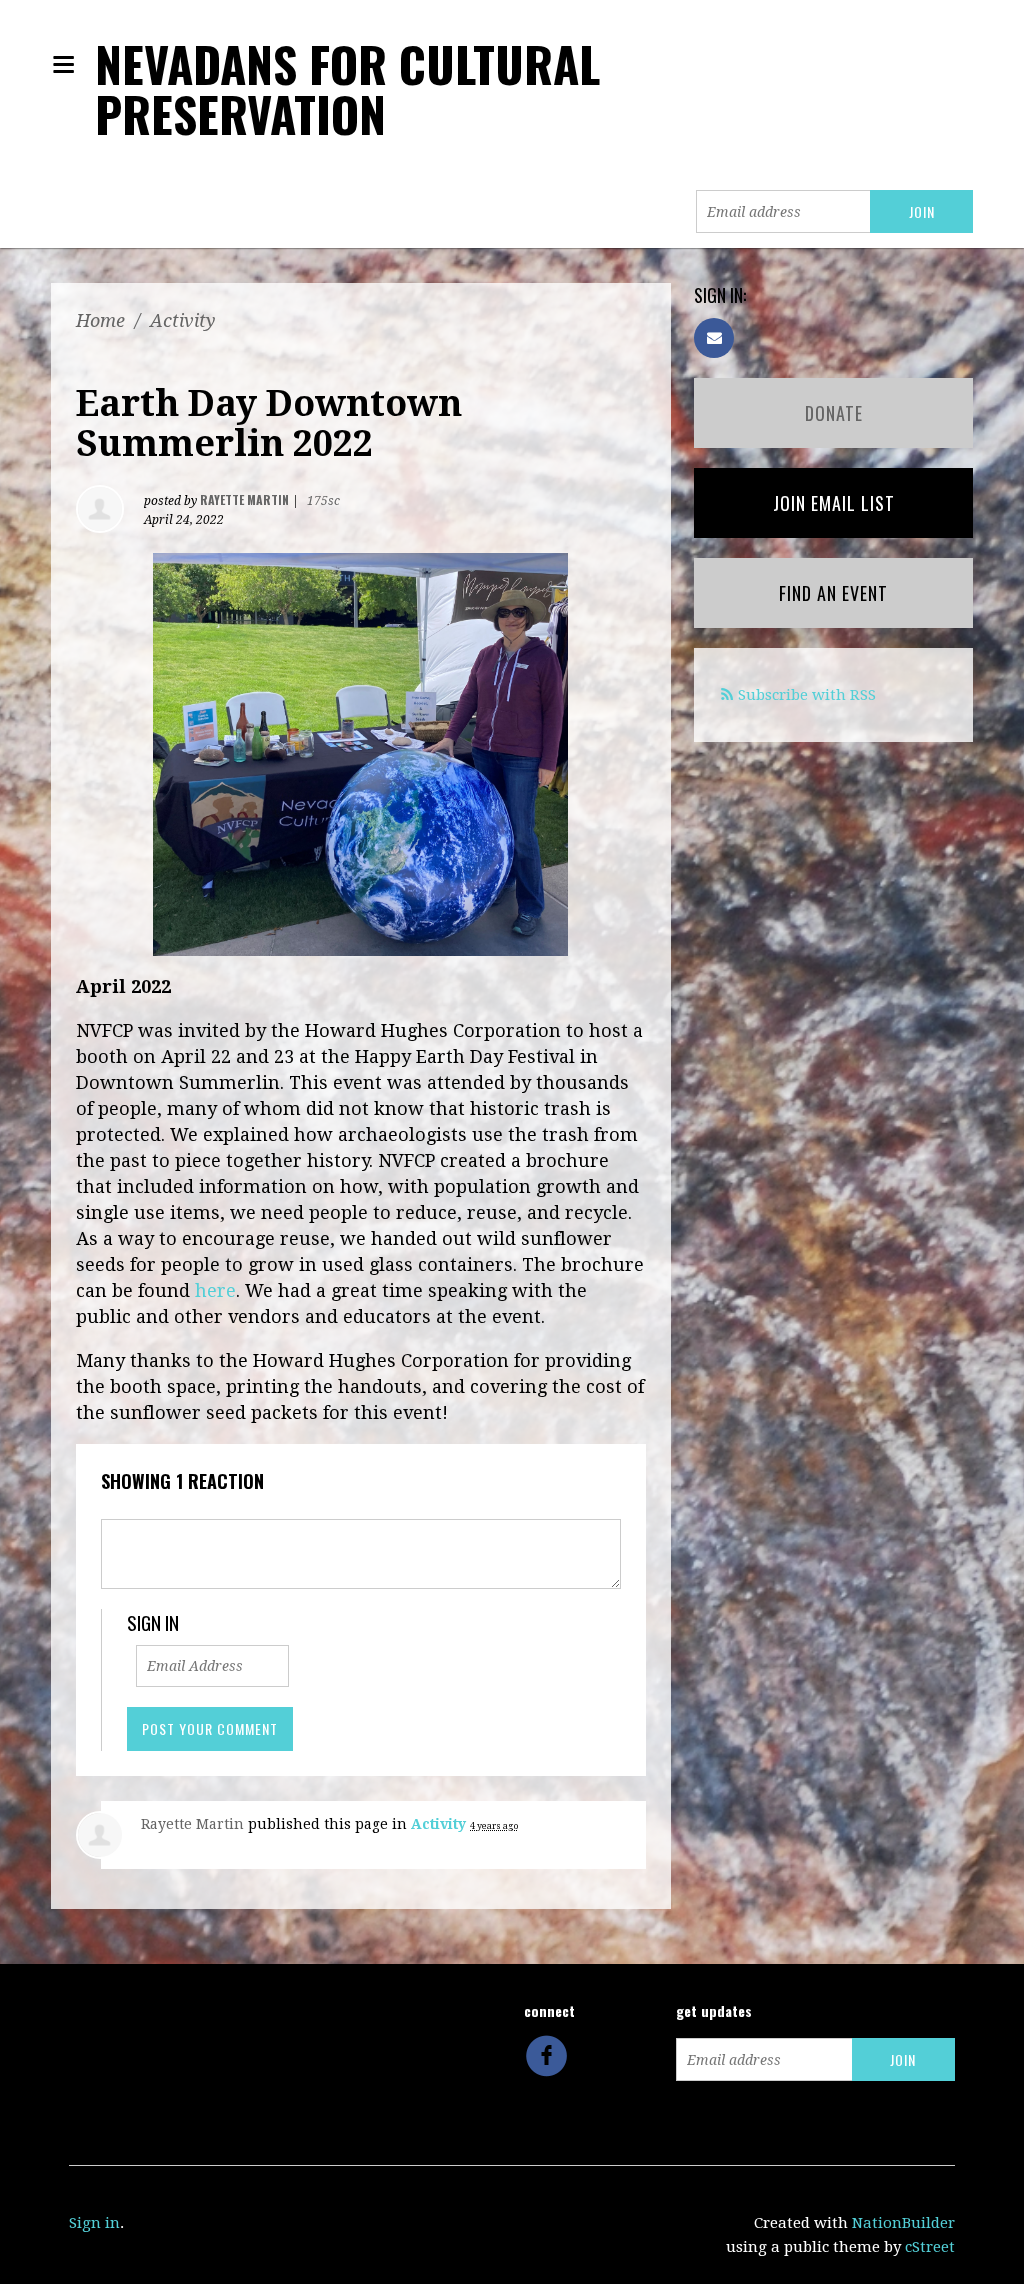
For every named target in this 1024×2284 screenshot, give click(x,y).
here (215, 1290)
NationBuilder (903, 2223)
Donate (834, 413)
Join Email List (834, 503)
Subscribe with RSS (807, 695)
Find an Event (833, 593)
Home (100, 320)
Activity (183, 320)
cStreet (930, 2247)
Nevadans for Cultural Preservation (347, 88)
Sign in (94, 2223)
